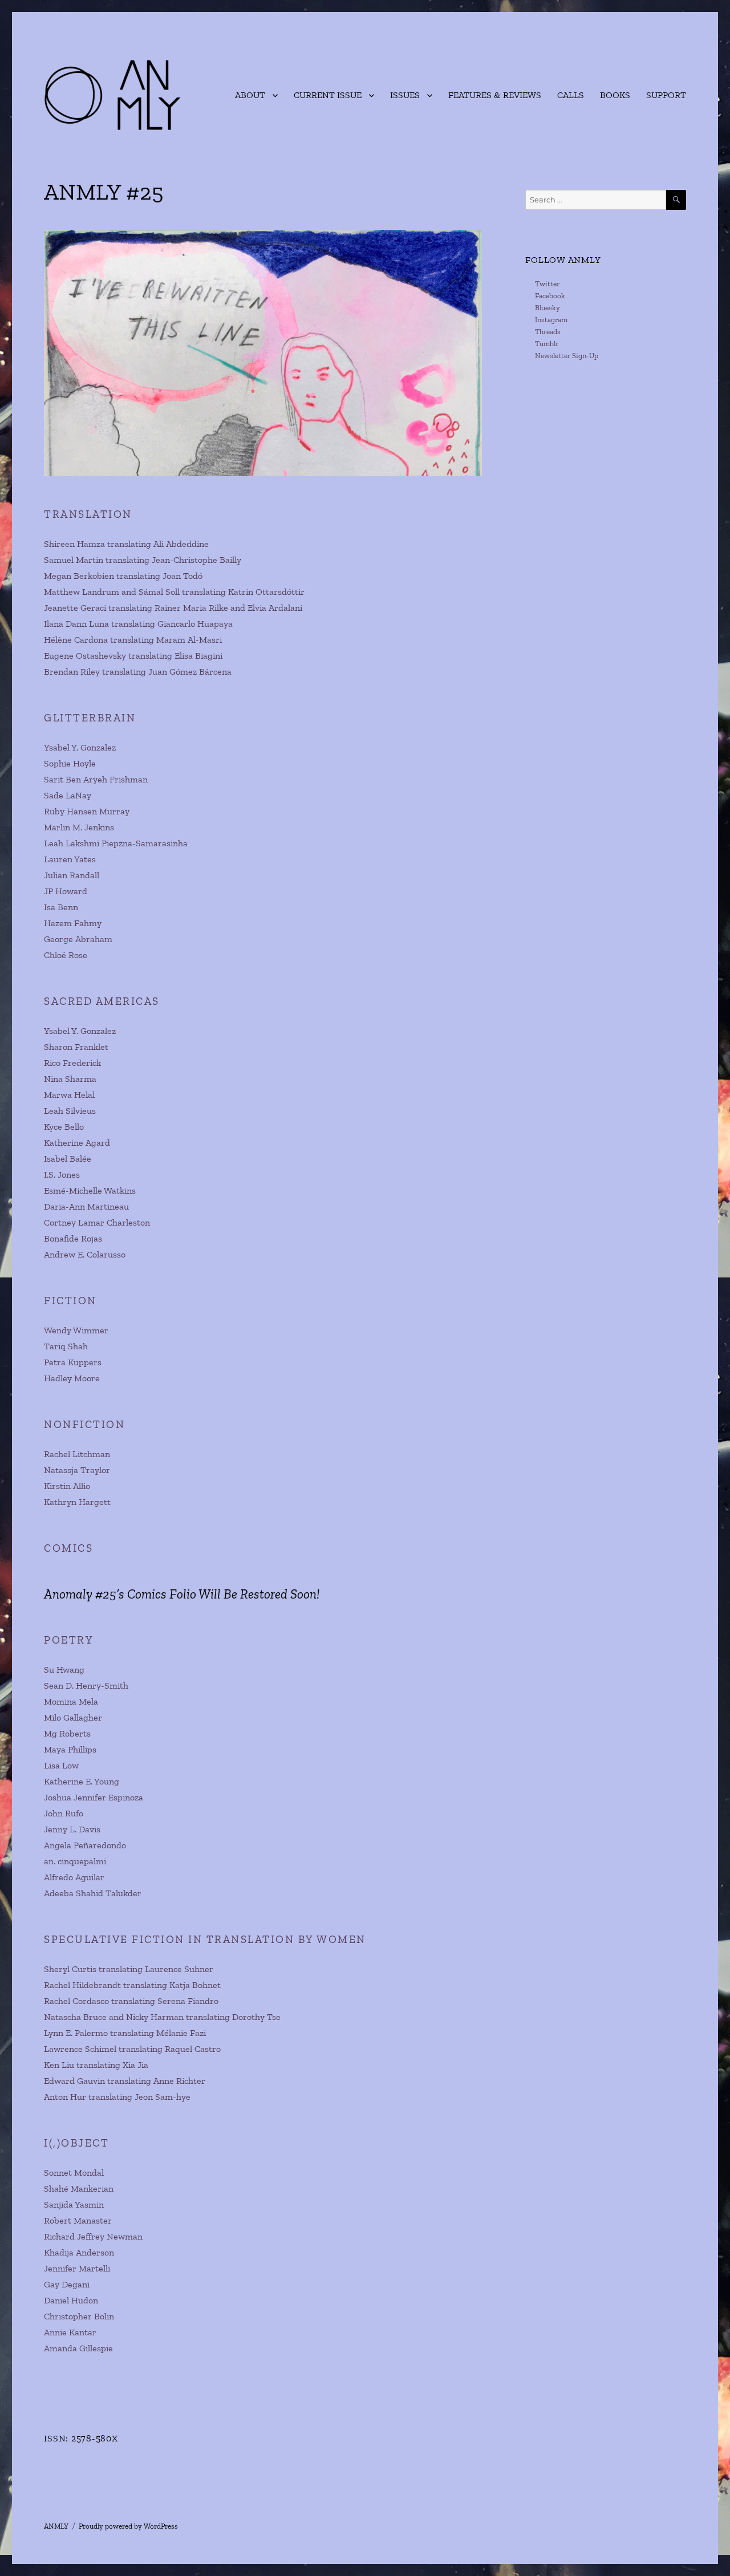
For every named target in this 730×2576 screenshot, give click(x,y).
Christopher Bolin (79, 2316)
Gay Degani (67, 2284)
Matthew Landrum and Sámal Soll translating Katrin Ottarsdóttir (174, 592)
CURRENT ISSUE (328, 95)
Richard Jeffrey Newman (93, 2236)
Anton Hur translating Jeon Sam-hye (117, 2097)
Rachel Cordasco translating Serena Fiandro (131, 2001)
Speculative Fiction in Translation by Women (205, 1939)
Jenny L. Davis (72, 1829)
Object (85, 2143)
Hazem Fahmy (73, 923)
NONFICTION (84, 1424)
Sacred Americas (102, 1001)
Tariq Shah (66, 1346)
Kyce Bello (64, 1127)
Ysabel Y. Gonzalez (80, 747)
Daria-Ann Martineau (86, 1206)
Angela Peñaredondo (85, 1845)
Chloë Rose (66, 955)
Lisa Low (61, 1765)
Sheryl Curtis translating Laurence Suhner (129, 1969)
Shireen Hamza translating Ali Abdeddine (126, 544)
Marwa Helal (69, 1095)
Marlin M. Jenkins (79, 827)
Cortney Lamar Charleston (97, 1222)
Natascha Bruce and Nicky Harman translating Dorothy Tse (162, 2017)
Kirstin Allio (67, 1486)
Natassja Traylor (77, 1470)
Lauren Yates (70, 859)
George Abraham (78, 939)
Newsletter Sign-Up (567, 356)
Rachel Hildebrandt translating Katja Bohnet (132, 1985)
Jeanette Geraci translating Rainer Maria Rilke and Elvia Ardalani (173, 608)
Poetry (69, 1640)
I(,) (52, 2143)
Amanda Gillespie (78, 2348)
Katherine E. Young (82, 1781)
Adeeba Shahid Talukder (93, 1893)
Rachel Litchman (77, 1454)
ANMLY (56, 2526)
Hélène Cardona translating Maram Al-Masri (133, 640)
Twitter (547, 284)
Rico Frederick (72, 1063)
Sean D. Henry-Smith (86, 1685)
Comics (68, 1548)
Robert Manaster (78, 2220)
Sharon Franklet (76, 1047)
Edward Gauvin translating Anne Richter (125, 2081)
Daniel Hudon (71, 2300)
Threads (548, 332)
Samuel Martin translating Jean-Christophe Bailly (143, 560)
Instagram (551, 320)
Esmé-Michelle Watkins (90, 1190)
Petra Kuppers (73, 1362)
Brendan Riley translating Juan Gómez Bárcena (138, 672)
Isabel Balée (68, 1159)
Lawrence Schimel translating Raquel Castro (132, 2049)
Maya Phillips (70, 1749)
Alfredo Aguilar (74, 1877)
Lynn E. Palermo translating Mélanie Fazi (125, 2033)
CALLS (571, 95)
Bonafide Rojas (73, 1238)
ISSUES (405, 95)
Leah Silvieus (70, 1111)
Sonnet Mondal (74, 2173)
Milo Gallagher (73, 1717)
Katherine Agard (77, 1143)
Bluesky (547, 308)
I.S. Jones (62, 1175)
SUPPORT (666, 95)
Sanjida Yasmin (74, 2204)
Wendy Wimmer (76, 1330)
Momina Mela (71, 1701)
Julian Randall (72, 875)
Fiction (70, 1301)
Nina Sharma (70, 1079)
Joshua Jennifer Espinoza (94, 1797)
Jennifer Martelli (77, 2268)
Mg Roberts (67, 1733)
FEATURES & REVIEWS (495, 95)
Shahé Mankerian (79, 2188)
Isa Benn (61, 907)
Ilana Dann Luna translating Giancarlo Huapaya (138, 624)
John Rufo (64, 1813)
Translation (88, 514)
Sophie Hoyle (70, 763)
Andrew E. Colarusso (85, 1254)
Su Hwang (64, 1670)
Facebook (550, 296)
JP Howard (66, 891)
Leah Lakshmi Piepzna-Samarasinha (116, 843)
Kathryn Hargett (77, 1502)
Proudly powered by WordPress (128, 2526)
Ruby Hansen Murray (87, 811)
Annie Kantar (70, 2332)
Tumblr (547, 344)
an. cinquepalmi (75, 1861)
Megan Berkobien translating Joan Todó (123, 576)
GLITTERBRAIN (90, 718)
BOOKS (615, 95)
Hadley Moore (72, 1378)
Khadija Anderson (79, 2252)
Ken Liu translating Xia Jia (96, 2065)
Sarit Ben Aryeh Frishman (96, 779)
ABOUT (250, 95)
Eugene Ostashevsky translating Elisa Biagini (133, 656)
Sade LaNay (68, 795)
